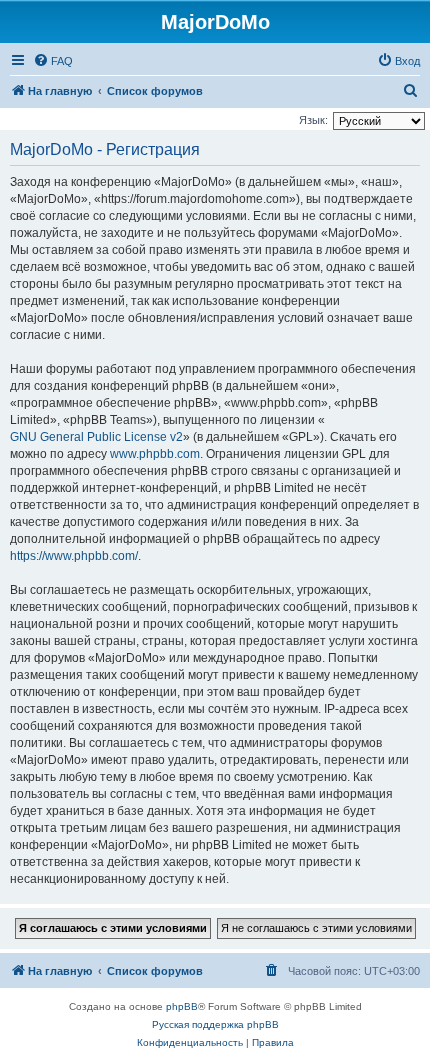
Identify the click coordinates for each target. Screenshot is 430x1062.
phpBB (182, 1006)
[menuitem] (53, 61)
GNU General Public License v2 (96, 437)
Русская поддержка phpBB (215, 1024)
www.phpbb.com (155, 454)
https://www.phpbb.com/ (74, 556)
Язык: (313, 120)
